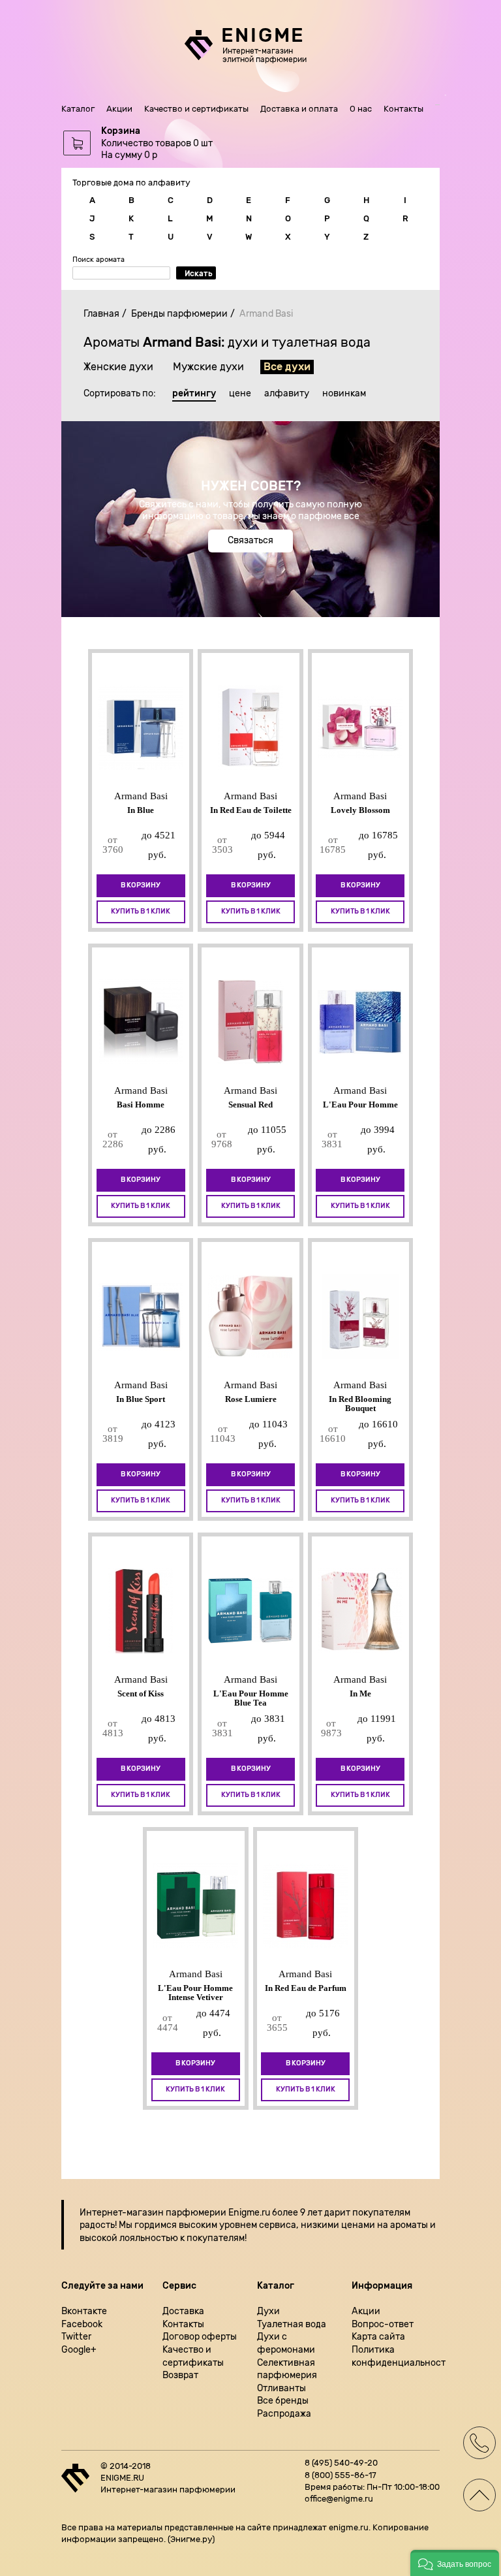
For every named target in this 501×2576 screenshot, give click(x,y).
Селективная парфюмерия (287, 2369)
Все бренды (283, 2401)
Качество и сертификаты (196, 109)
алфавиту (287, 394)
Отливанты (281, 2388)
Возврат (180, 2375)
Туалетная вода (292, 2324)
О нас (361, 109)
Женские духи (118, 367)
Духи (268, 2311)
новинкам (344, 394)
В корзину (141, 885)
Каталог (78, 109)
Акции (119, 109)
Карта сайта (378, 2337)
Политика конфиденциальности (396, 2356)
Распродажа (284, 2414)
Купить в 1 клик (141, 911)
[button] (455, 2563)
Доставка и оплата (299, 109)
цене (240, 394)
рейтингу (194, 394)
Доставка (183, 2311)
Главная (101, 314)
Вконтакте (84, 2311)
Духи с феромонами (286, 2343)
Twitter (76, 2337)
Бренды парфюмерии (179, 314)
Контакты (403, 109)
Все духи (287, 367)
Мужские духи (208, 367)
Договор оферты (200, 2337)
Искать (199, 274)
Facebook (82, 2324)
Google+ (79, 2350)
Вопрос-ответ (383, 2324)
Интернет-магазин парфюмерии (153, 2213)
